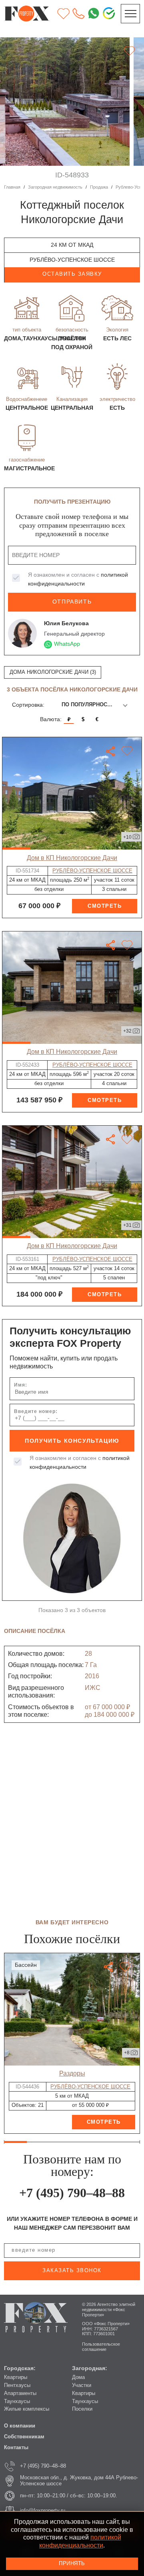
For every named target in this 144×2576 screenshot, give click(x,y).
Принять (72, 2564)
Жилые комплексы (27, 2409)
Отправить (72, 602)
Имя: (21, 1385)
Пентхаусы (17, 2385)
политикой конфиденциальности (80, 2541)
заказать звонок (72, 2271)
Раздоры (72, 2073)
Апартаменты (20, 2393)
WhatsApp (67, 644)
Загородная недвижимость (55, 187)
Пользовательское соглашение (101, 2347)
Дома (78, 2377)
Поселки (82, 2409)
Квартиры (16, 2377)
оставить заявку (72, 274)
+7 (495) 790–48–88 (72, 2193)
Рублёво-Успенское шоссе (92, 871)
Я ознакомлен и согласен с (78, 579)
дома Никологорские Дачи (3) (53, 672)
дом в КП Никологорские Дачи (72, 858)
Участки (82, 2385)
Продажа (99, 187)
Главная (12, 187)
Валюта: (51, 719)
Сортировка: (28, 705)
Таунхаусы (17, 2401)
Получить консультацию (72, 1441)
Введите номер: (36, 1411)
